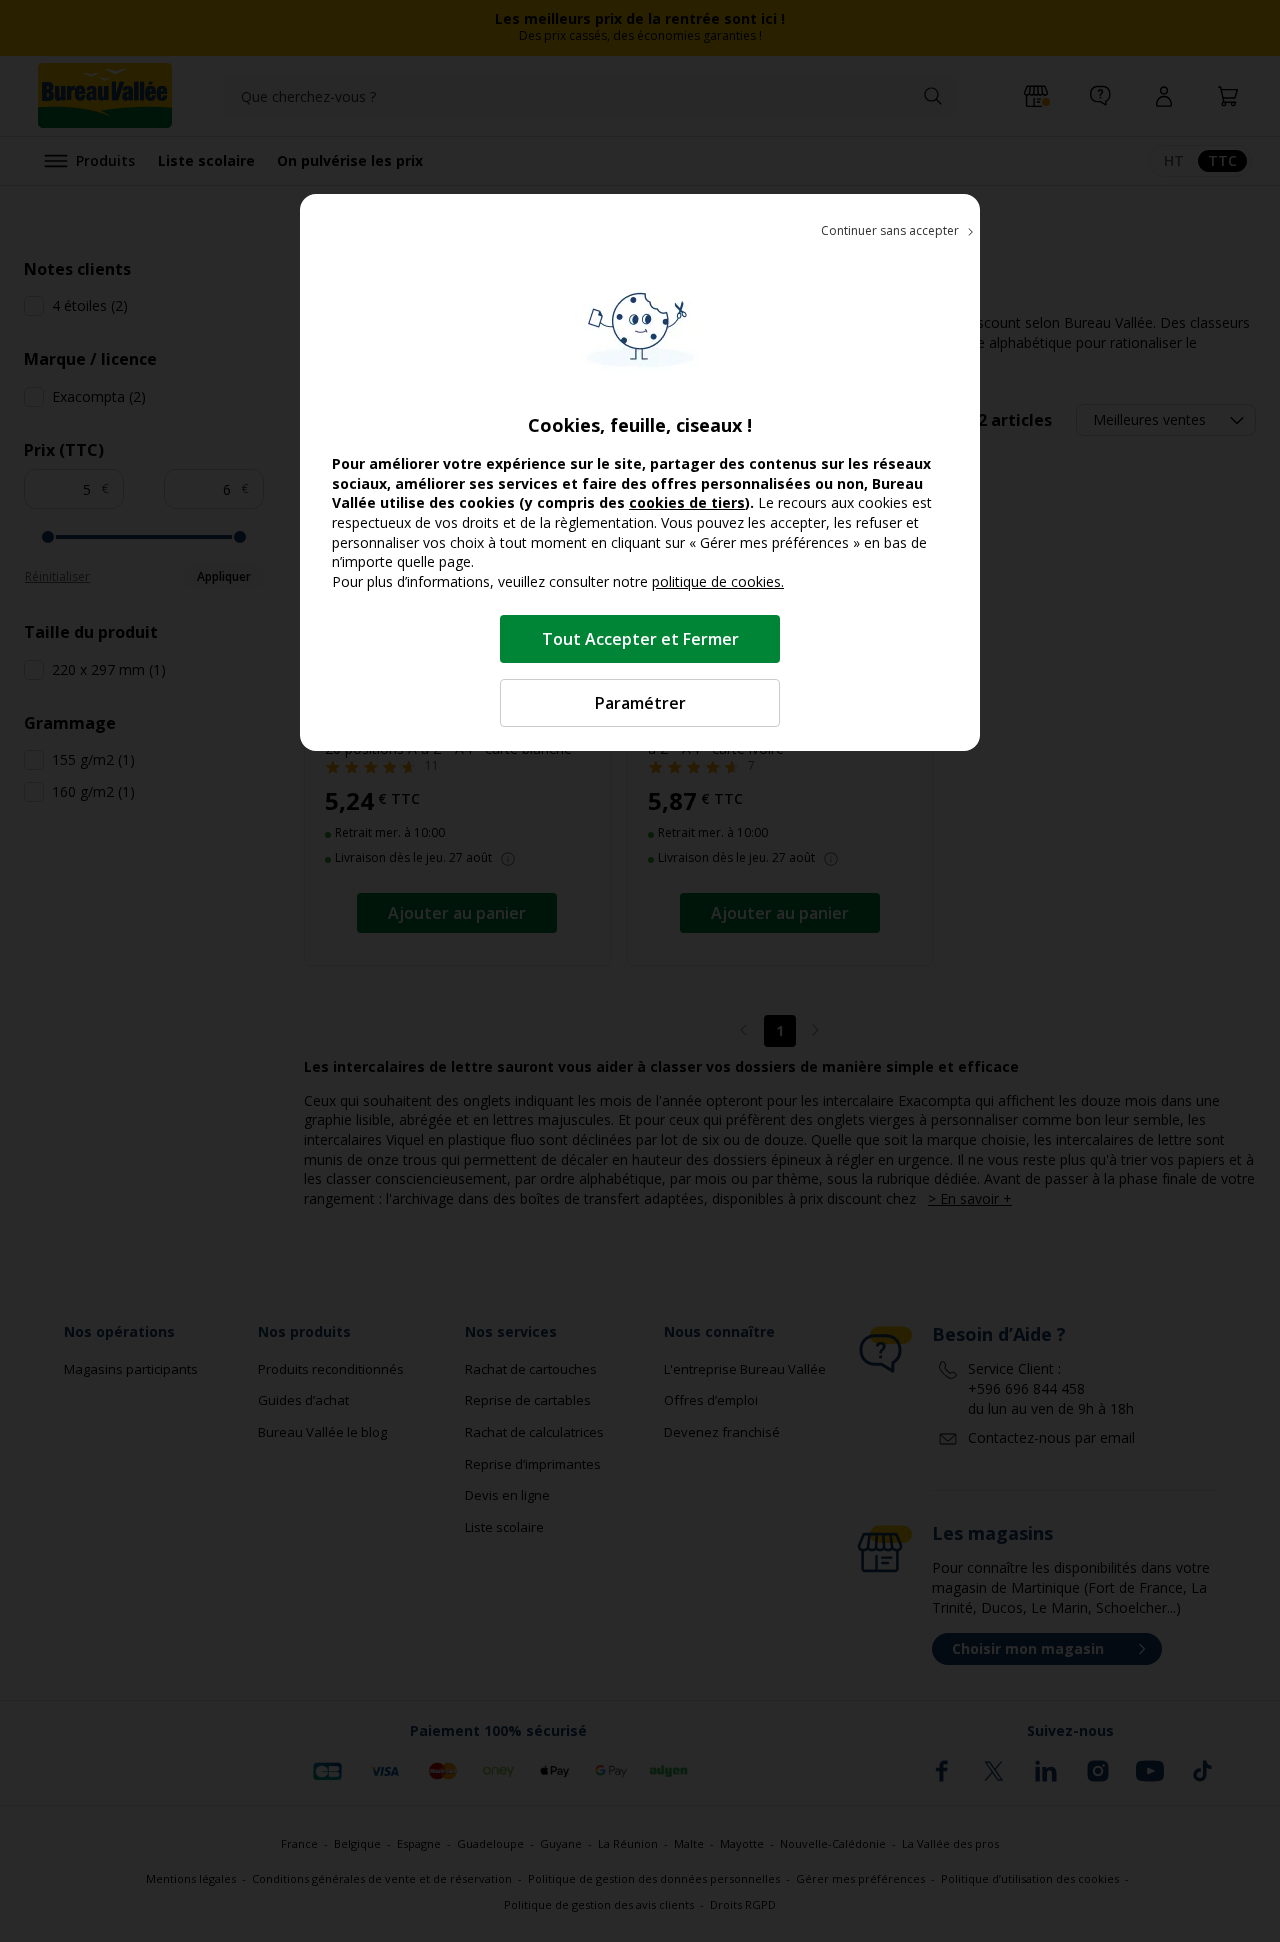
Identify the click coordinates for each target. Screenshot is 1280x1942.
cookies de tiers (687, 502)
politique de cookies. (718, 581)
